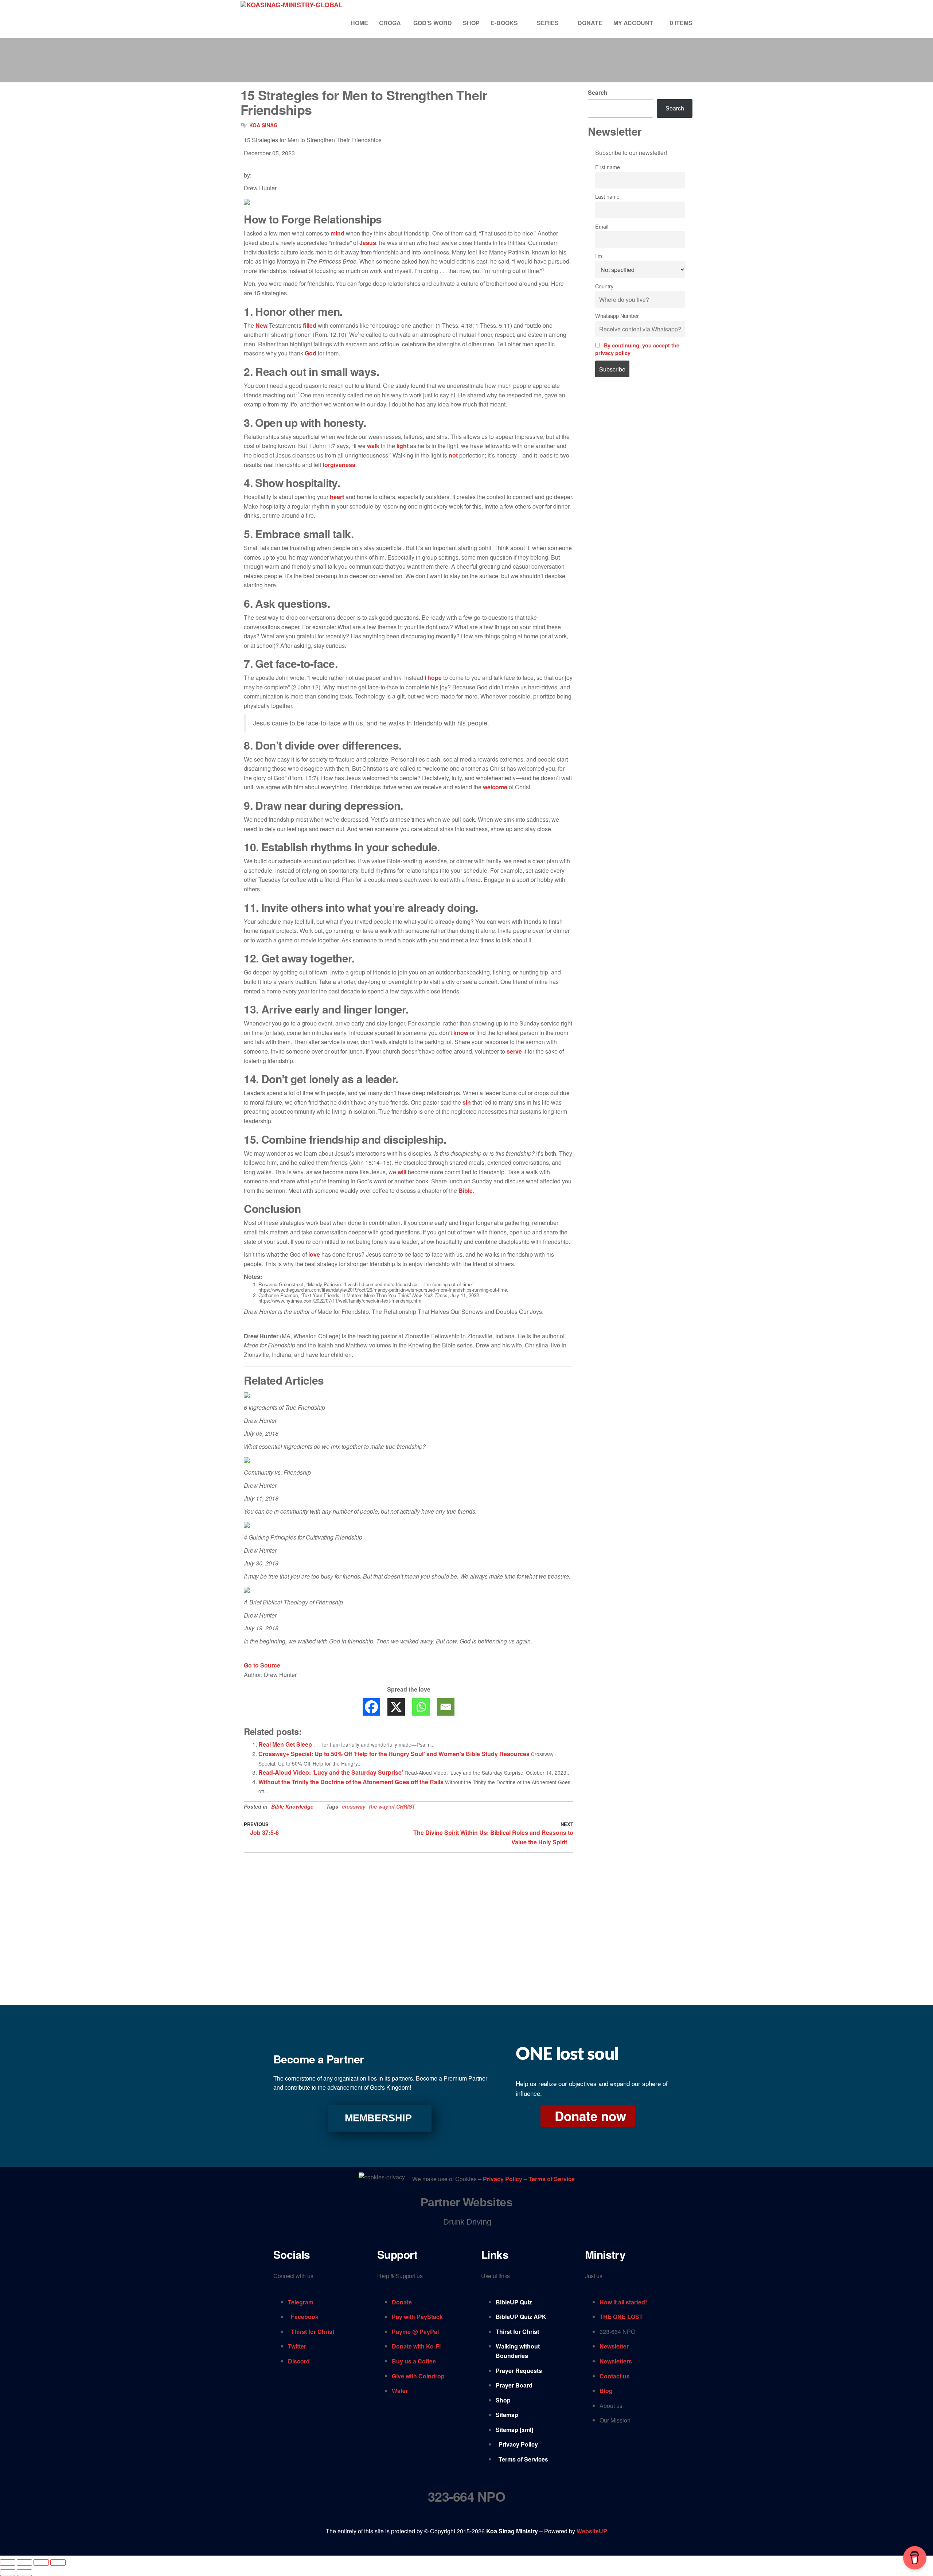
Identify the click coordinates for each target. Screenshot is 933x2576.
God (311, 353)
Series (548, 23)
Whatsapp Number (617, 316)
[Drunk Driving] (466, 2222)
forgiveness (339, 465)
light (403, 446)
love (314, 1254)
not (453, 455)
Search (598, 92)
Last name (607, 196)
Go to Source (262, 1665)
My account (633, 23)
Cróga (391, 23)
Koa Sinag (263, 125)
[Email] (446, 1707)
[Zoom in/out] (8, 2563)
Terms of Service (552, 2179)
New (261, 325)
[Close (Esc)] (58, 2563)
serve (514, 1051)
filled (310, 325)
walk (373, 446)
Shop (471, 23)
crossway (354, 1806)
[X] (396, 1707)
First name (608, 167)
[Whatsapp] (421, 1707)
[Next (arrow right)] (24, 2573)
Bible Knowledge (292, 1806)
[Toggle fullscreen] (24, 2563)
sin (467, 1102)
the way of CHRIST (392, 1806)
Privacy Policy (503, 2179)
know (461, 1033)
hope (435, 678)
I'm (599, 256)
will (402, 1172)
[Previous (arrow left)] (8, 2573)
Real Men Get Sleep (285, 1744)
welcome (495, 787)
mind (337, 233)
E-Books (504, 23)
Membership (378, 2118)
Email (602, 226)
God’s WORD (433, 23)
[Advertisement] (640, 507)
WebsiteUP (592, 2531)
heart (337, 497)
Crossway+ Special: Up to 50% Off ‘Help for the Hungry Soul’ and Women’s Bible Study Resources (394, 1754)
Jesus (368, 243)
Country (604, 286)
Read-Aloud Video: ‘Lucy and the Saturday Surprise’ (331, 1772)
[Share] (41, 2563)
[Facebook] (371, 1707)
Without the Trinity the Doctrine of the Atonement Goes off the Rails (351, 1782)
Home (359, 23)
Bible (466, 1190)
